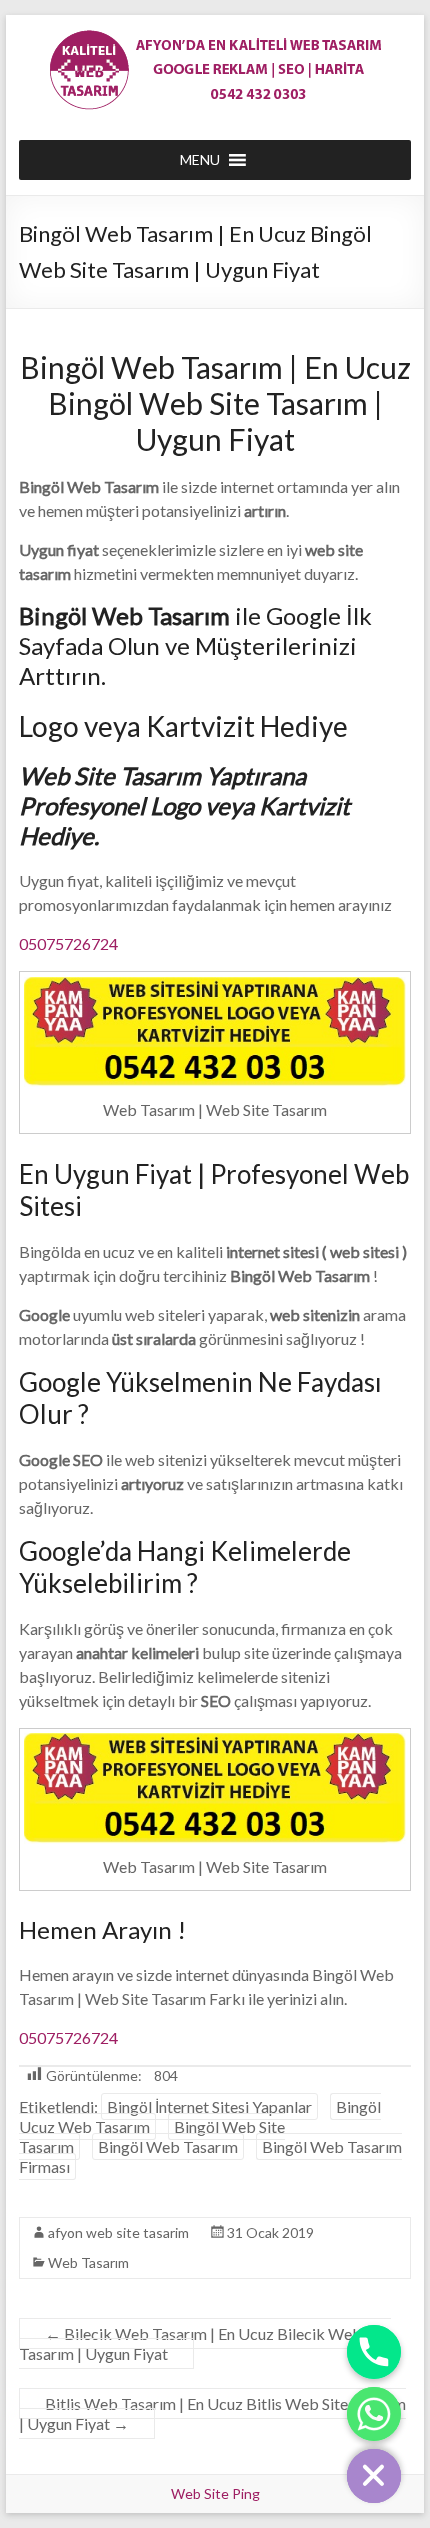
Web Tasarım (88, 2262)
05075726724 (68, 943)
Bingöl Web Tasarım (168, 2146)
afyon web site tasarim (118, 2232)
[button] (200, 160)
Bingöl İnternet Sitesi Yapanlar (209, 2106)
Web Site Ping (215, 2493)
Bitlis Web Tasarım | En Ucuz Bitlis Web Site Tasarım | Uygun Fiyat (212, 2413)
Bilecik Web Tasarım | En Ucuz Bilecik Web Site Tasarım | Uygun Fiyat (205, 2343)
